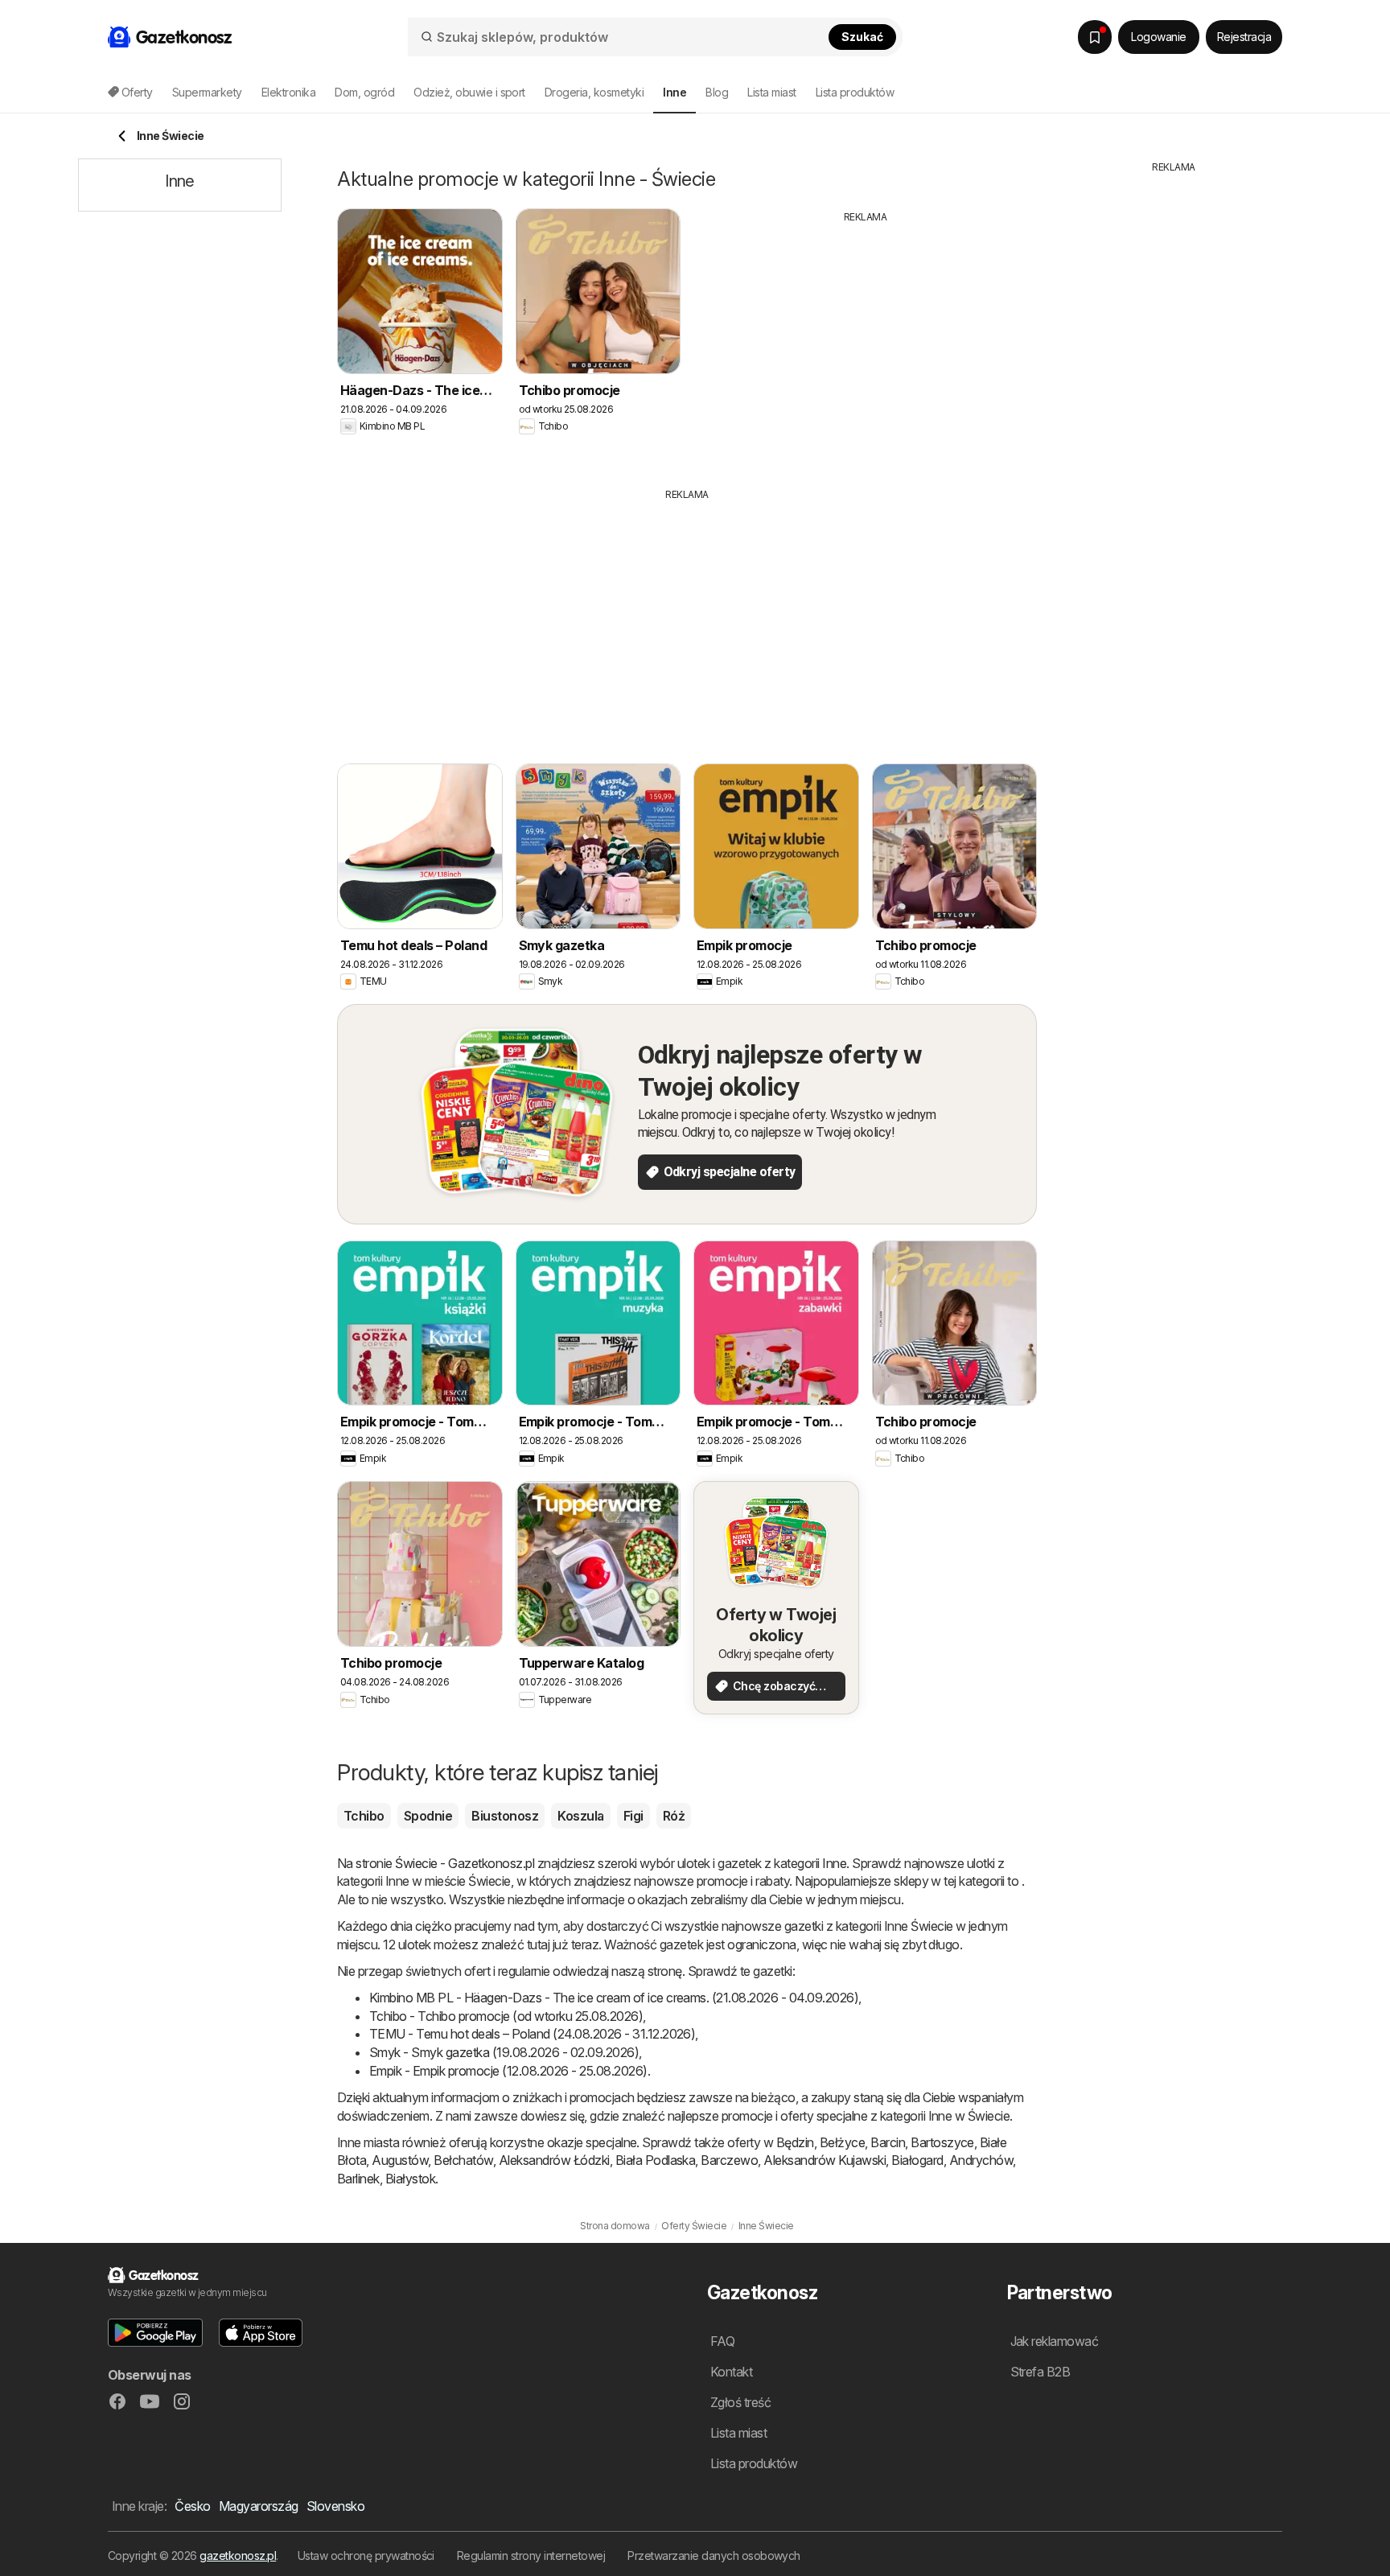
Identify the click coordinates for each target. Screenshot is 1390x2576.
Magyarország (259, 2506)
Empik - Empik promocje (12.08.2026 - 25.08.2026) (508, 2071)
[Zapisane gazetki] (1095, 37)
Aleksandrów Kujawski (825, 2160)
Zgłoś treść (740, 2402)
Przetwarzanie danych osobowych (714, 2555)
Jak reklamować (1055, 2341)
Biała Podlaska (656, 2160)
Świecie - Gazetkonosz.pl (465, 1863)
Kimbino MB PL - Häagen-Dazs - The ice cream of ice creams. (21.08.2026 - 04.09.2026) (614, 1998)
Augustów (400, 2160)
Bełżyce (842, 2142)
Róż (674, 1816)
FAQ (722, 2341)
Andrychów (981, 2160)
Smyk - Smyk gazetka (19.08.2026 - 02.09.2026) (504, 2052)
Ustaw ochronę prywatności (366, 2555)
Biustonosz (505, 1816)
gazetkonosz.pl (238, 2555)
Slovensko (335, 2506)
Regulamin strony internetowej (531, 2555)
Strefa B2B (1040, 2372)
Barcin (888, 2142)
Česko (192, 2506)
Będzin (795, 2142)
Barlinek (358, 2179)
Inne (834, 1863)
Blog (717, 92)
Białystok (410, 2179)
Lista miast (771, 92)
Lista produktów (855, 92)
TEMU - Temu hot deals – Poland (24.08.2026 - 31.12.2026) (532, 2034)
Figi (633, 1816)
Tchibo (364, 1816)
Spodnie (428, 1816)
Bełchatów (463, 2160)
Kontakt (731, 2372)
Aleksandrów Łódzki (554, 2160)
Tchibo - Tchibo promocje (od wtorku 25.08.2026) (506, 2016)
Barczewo (729, 2160)
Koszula (580, 1816)
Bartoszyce (942, 2142)
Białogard (917, 2160)
